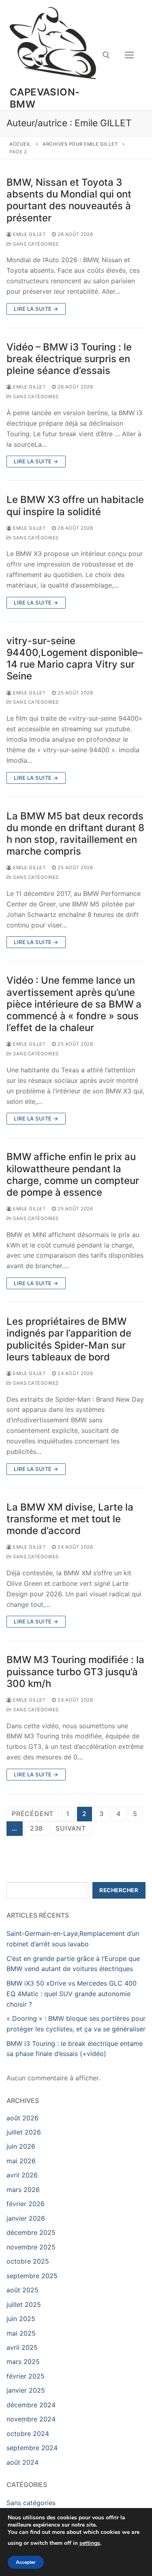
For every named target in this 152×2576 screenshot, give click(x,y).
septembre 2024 (32, 2448)
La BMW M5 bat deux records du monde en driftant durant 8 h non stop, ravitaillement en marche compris (75, 834)
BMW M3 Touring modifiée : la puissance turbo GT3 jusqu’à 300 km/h (75, 1671)
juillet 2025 (24, 2304)
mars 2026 (23, 2190)
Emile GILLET (29, 234)
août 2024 (22, 2462)
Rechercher (119, 1890)
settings (90, 2543)
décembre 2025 (31, 2232)
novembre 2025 (31, 2247)
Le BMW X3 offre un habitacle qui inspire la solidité (75, 505)
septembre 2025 (32, 2276)
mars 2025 (23, 2362)
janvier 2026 (26, 2218)
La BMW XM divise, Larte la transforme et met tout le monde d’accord (70, 1519)
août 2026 (22, 2118)
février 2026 (26, 2204)
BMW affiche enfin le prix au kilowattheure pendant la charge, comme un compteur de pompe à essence (73, 1174)
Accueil (20, 144)
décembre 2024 (31, 2405)
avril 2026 (22, 2175)
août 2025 (22, 2290)
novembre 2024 (31, 2419)
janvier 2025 (26, 2390)
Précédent (33, 1814)
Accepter (26, 2562)
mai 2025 (21, 2333)
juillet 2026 (24, 2132)
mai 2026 (21, 2161)
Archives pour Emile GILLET (80, 144)
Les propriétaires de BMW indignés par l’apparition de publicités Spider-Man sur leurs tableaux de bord (69, 1339)
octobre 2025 (28, 2261)
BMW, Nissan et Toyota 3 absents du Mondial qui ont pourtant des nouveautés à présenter (69, 200)
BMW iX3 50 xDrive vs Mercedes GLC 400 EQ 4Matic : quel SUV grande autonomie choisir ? (72, 1994)
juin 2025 (21, 2319)
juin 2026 (21, 2146)
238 (36, 1828)
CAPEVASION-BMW (45, 98)
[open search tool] (106, 55)
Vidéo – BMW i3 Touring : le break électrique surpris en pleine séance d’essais (69, 359)
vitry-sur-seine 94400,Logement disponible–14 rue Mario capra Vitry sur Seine (75, 659)
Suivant (71, 1828)
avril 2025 (22, 2347)
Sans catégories (35, 244)
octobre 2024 (28, 2434)
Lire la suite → (36, 309)
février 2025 (26, 2376)
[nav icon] (129, 55)
